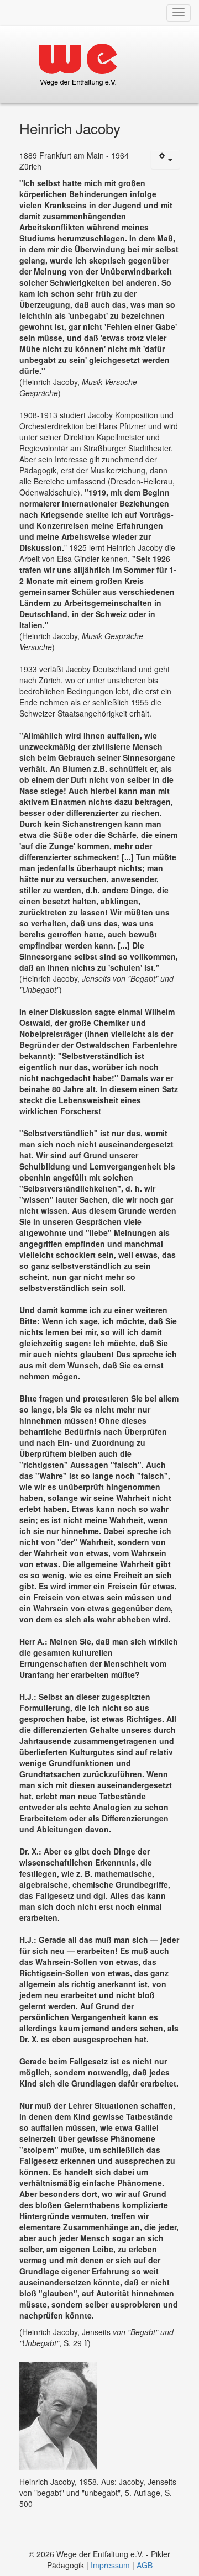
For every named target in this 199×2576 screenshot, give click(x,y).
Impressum (110, 2565)
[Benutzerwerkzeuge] (165, 160)
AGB (145, 2565)
